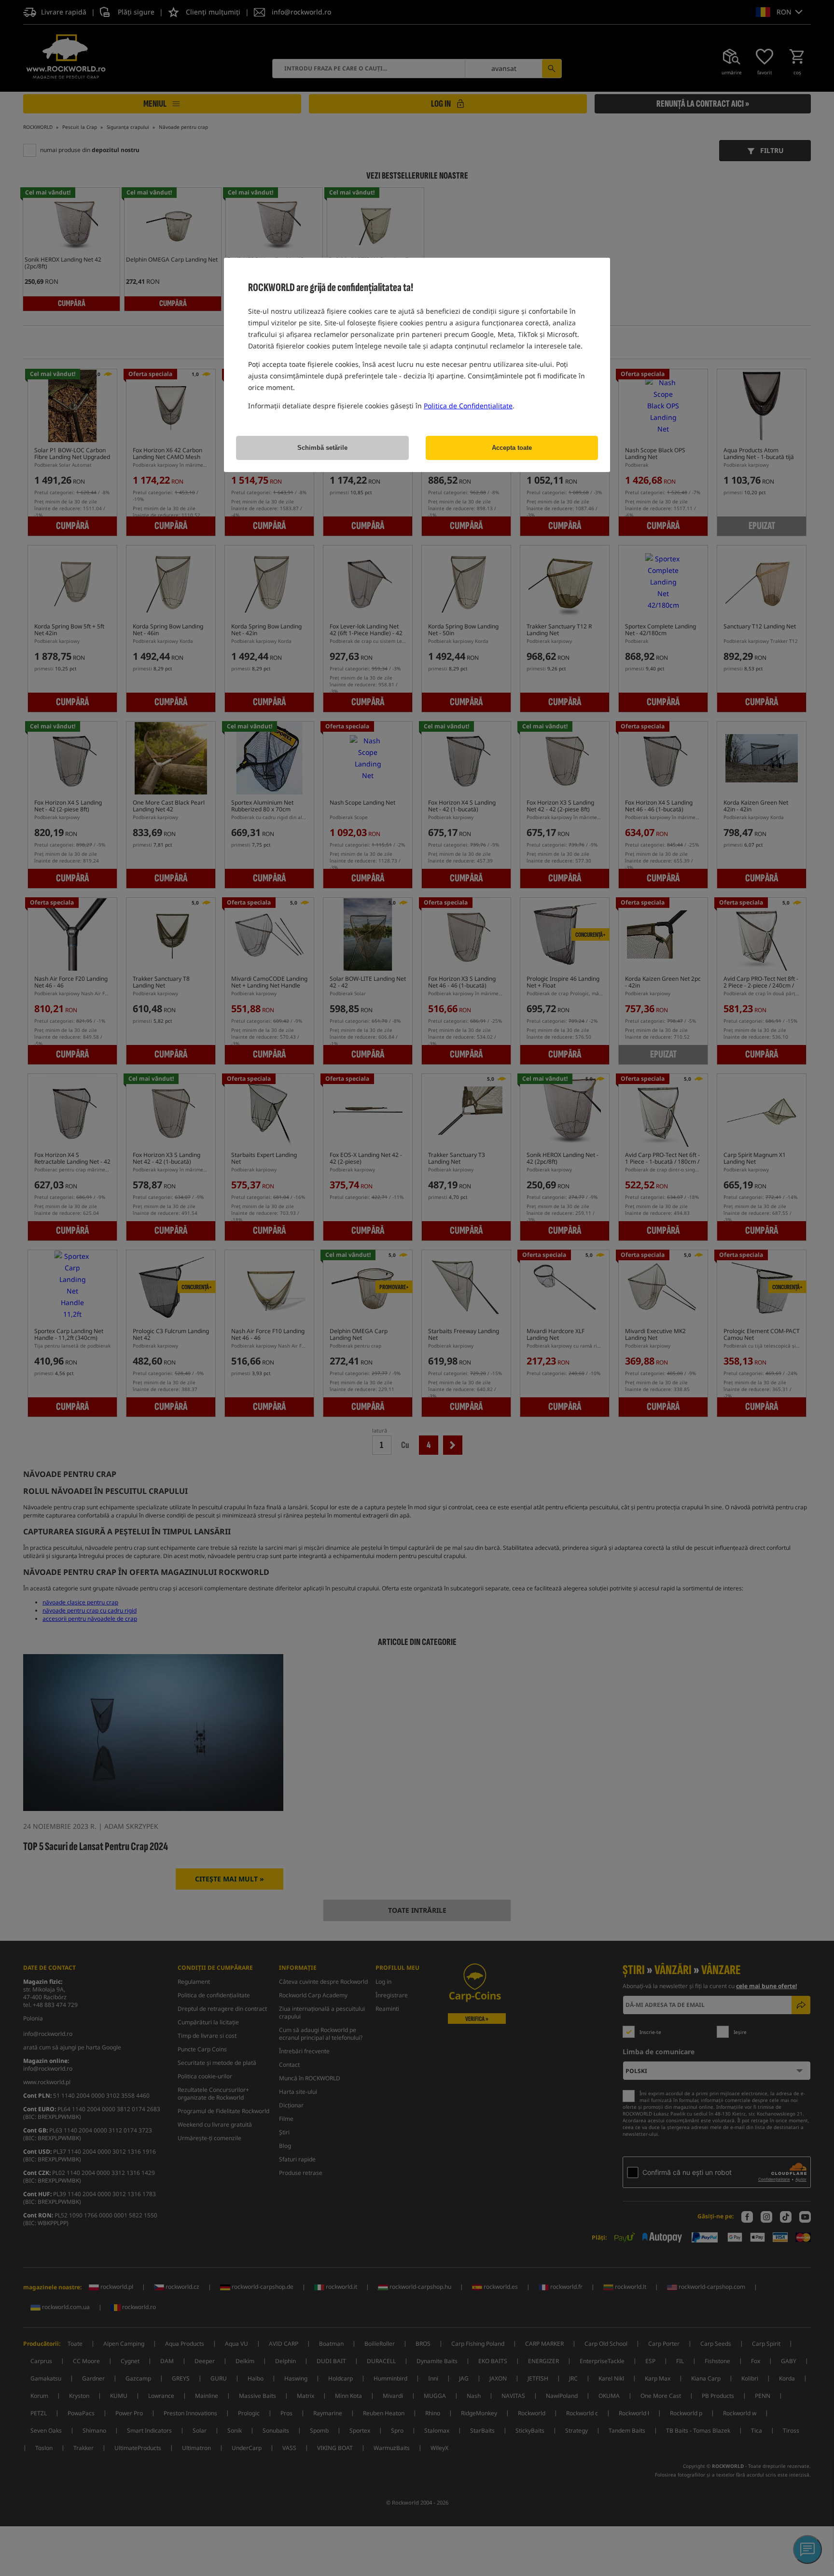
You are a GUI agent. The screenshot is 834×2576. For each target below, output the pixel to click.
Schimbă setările (322, 448)
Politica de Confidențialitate (468, 406)
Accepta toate (512, 448)
